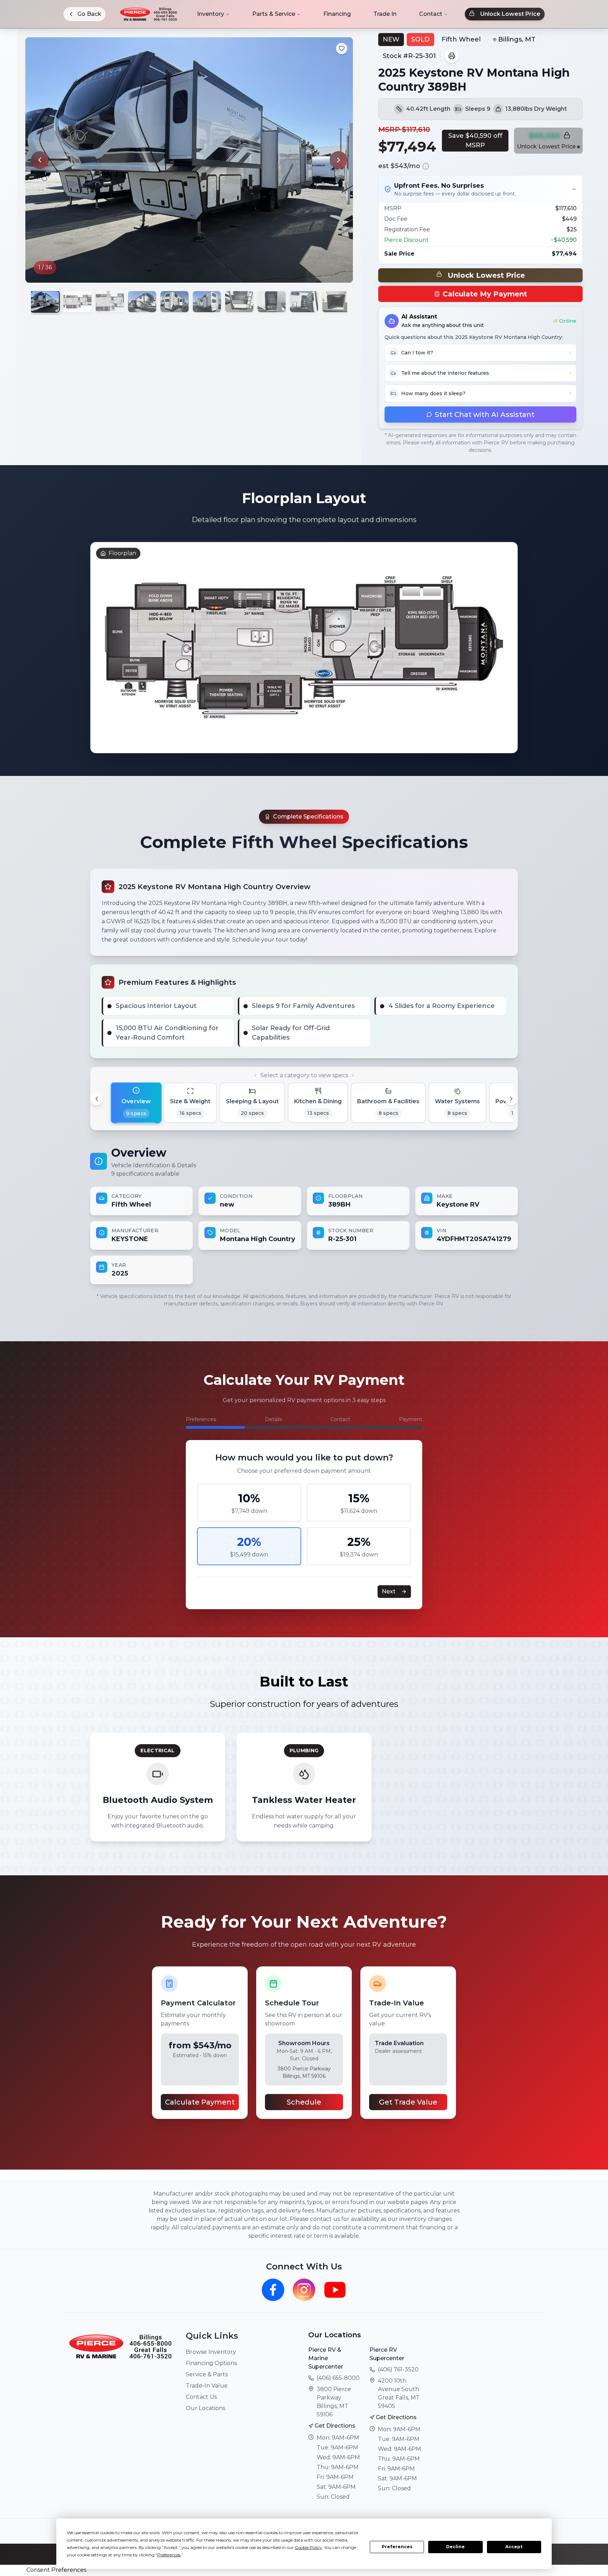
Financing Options (211, 2363)
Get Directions (335, 2426)
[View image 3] (110, 302)
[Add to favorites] (342, 49)
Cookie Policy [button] (308, 2547)
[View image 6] (207, 302)
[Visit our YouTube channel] (335, 2290)
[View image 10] (336, 302)
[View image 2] (77, 302)
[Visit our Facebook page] (273, 2290)
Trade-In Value (207, 2386)
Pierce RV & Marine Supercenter (326, 2358)
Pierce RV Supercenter (387, 2354)
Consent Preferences (56, 2570)
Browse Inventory (211, 2352)
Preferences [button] (169, 2555)
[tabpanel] (304, 1214)
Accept (514, 2547)
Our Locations (205, 2408)
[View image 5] (175, 302)
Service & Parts (207, 2374)
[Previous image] (40, 160)
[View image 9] (304, 302)
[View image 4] (142, 302)
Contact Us (201, 2397)
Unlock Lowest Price (510, 14)
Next (389, 1591)
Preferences (397, 2547)
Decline (455, 2547)
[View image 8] (272, 302)
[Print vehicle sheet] (452, 56)
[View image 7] (239, 302)
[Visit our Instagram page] (304, 2290)
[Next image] (338, 160)
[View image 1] (45, 302)
